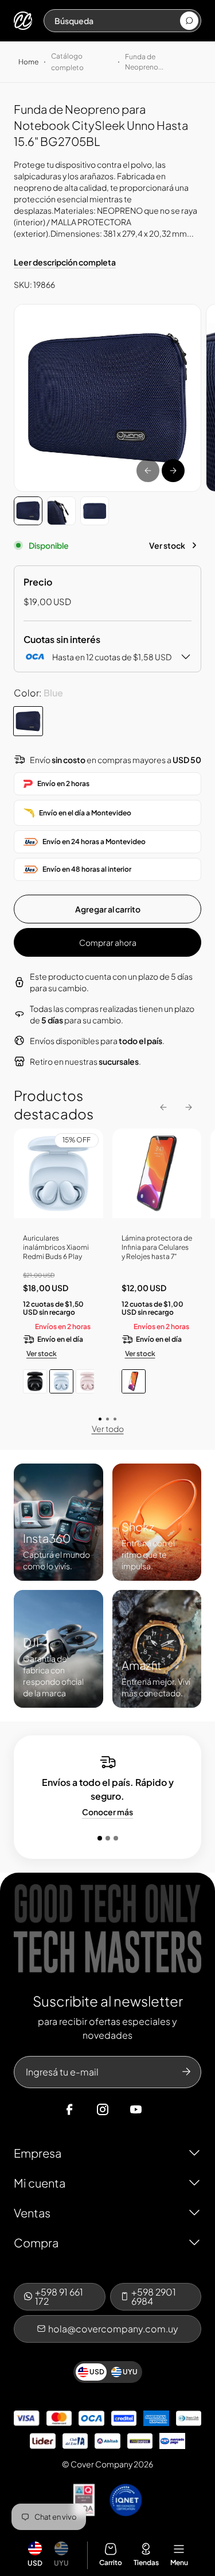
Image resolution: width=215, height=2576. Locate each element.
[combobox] (117, 21)
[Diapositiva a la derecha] (173, 471)
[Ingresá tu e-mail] (186, 2072)
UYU (61, 2563)
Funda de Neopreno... (144, 62)
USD (35, 2563)
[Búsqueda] (189, 21)
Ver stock (167, 545)
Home (28, 62)
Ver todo (108, 1428)
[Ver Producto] (157, 1178)
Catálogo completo (67, 62)
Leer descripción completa (65, 262)
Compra (36, 2242)
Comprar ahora (108, 942)
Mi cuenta (40, 2183)
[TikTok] (158, 2109)
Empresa (38, 2153)
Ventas (32, 2213)
